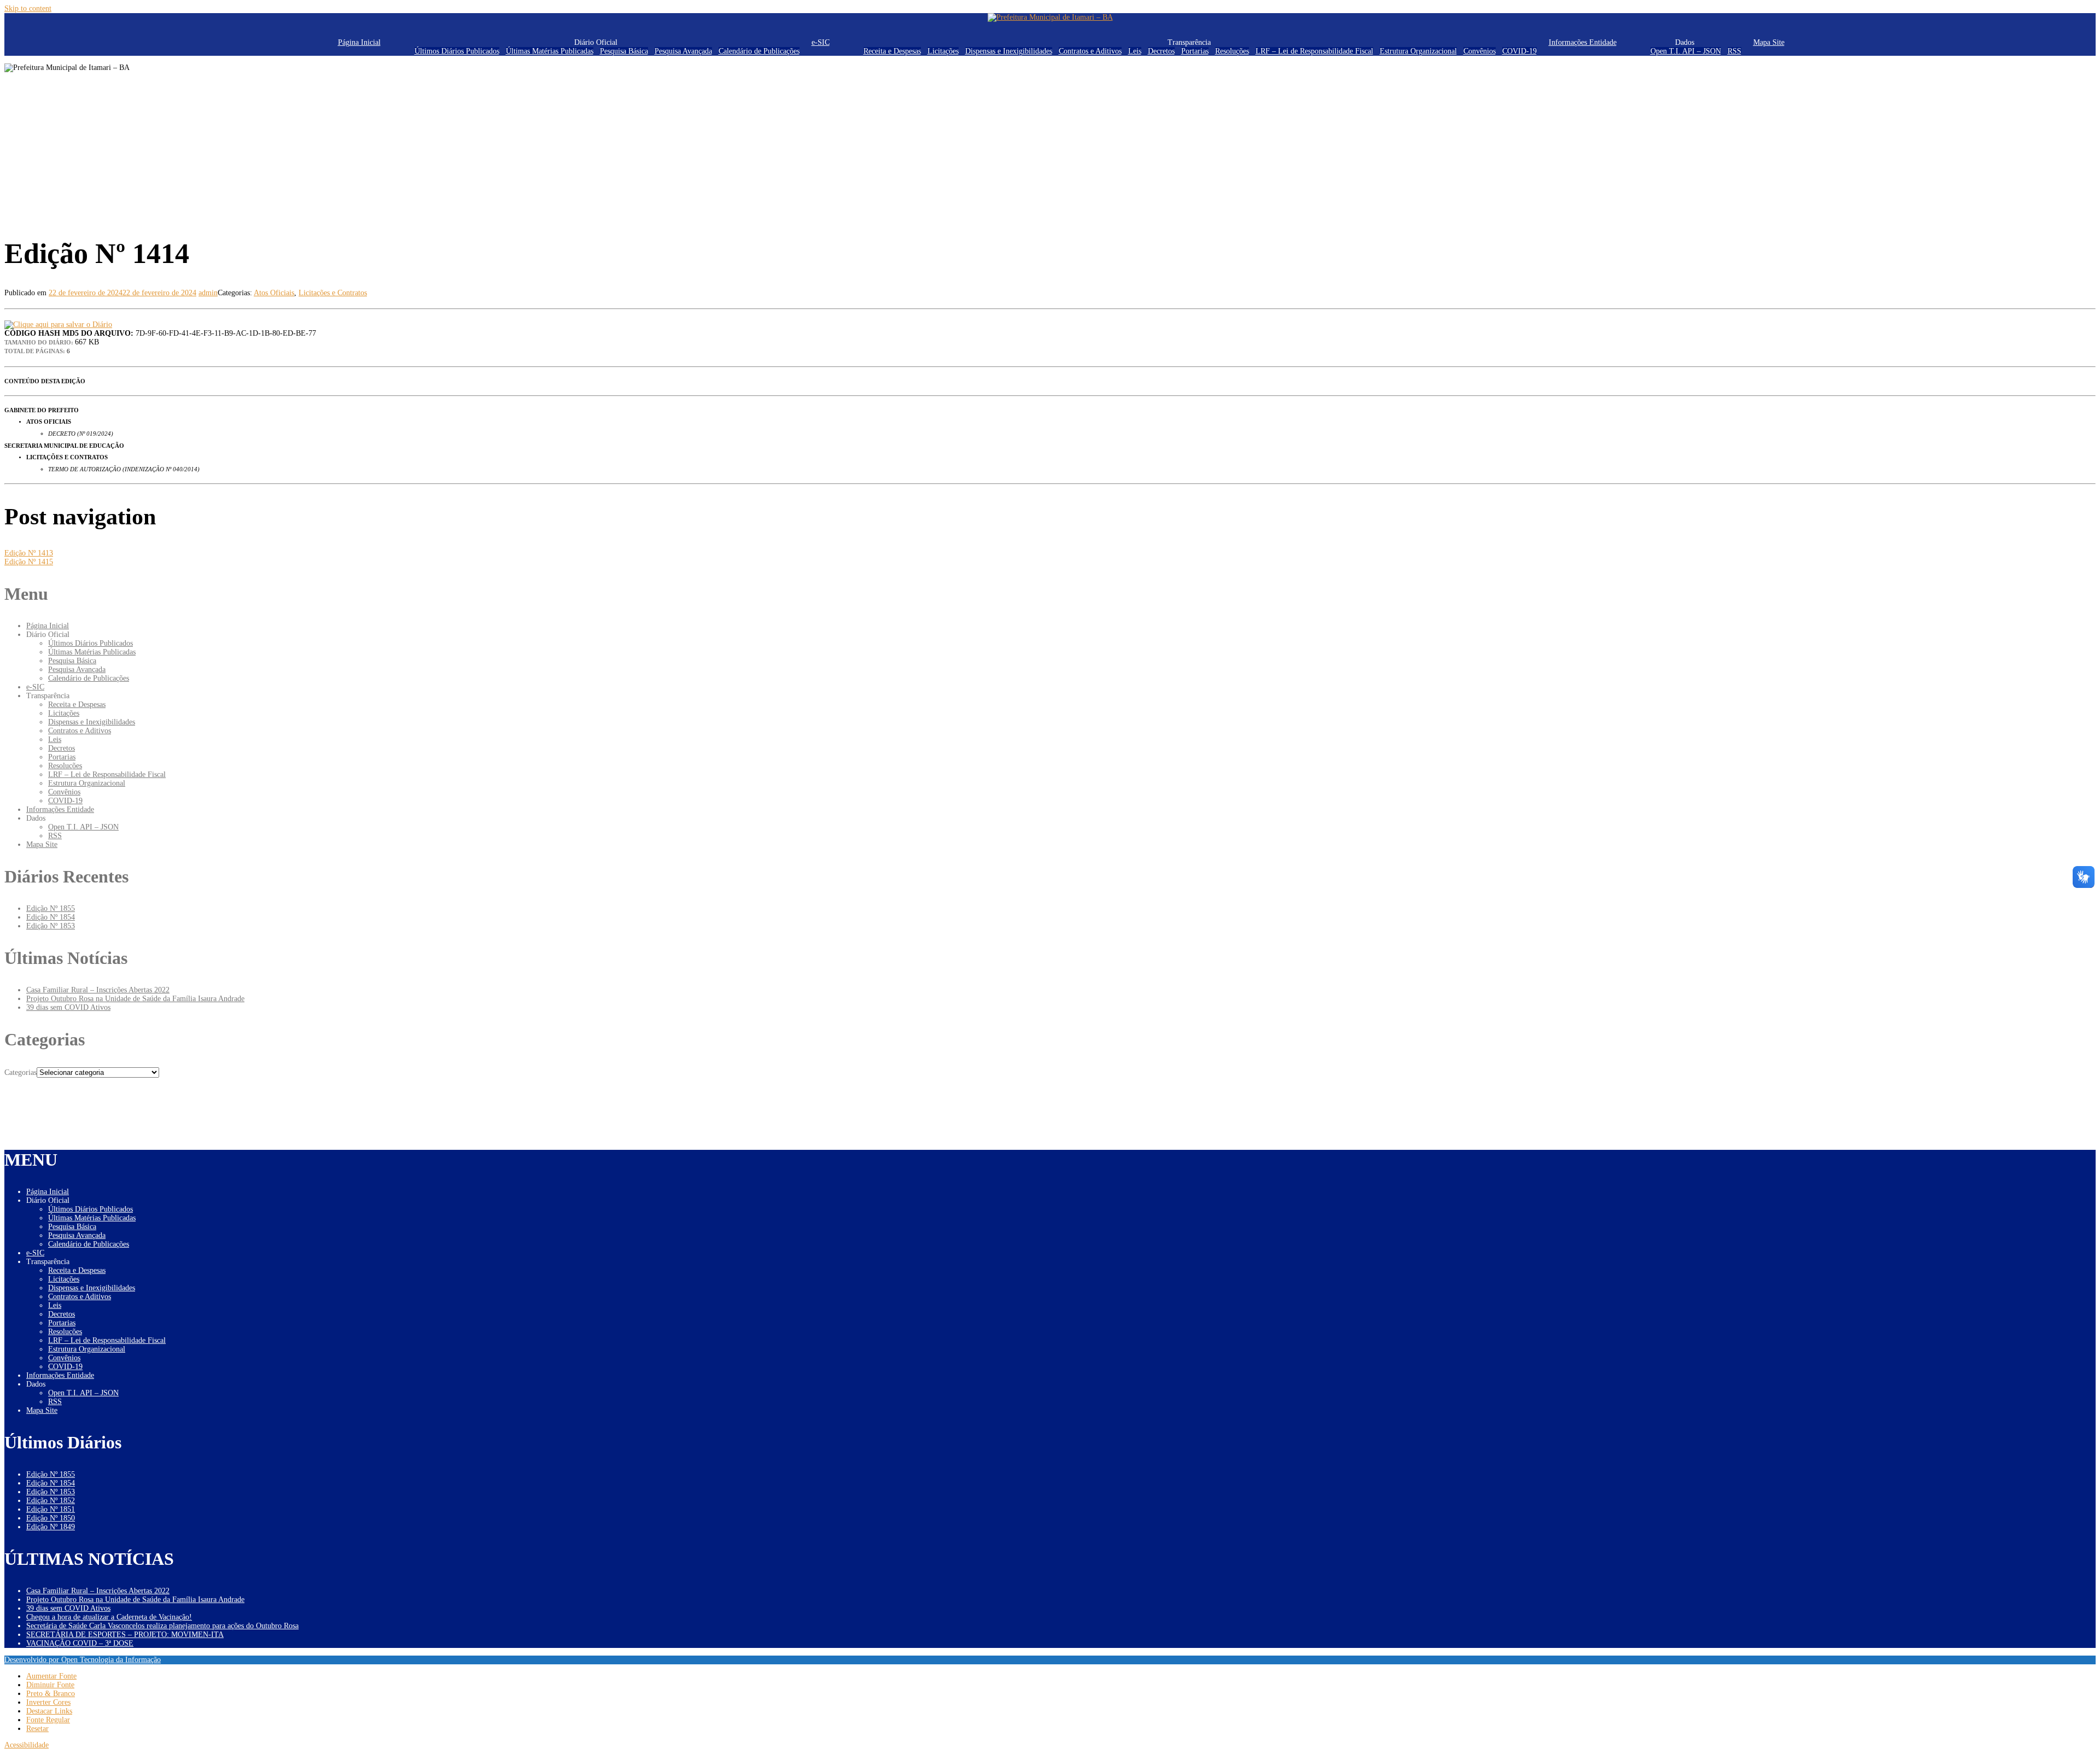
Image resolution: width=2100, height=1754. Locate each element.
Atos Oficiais (274, 293)
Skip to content (28, 8)
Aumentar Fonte (51, 1676)
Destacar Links (49, 1711)
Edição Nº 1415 (29, 562)
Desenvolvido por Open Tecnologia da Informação (83, 1660)
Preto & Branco (51, 1694)
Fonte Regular (48, 1720)
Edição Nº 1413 (29, 553)
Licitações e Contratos (333, 293)
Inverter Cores (48, 1702)
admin (208, 293)
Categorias (21, 1072)
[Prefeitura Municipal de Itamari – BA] (1050, 17)
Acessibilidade (27, 1745)
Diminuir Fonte (50, 1685)
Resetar (37, 1729)
